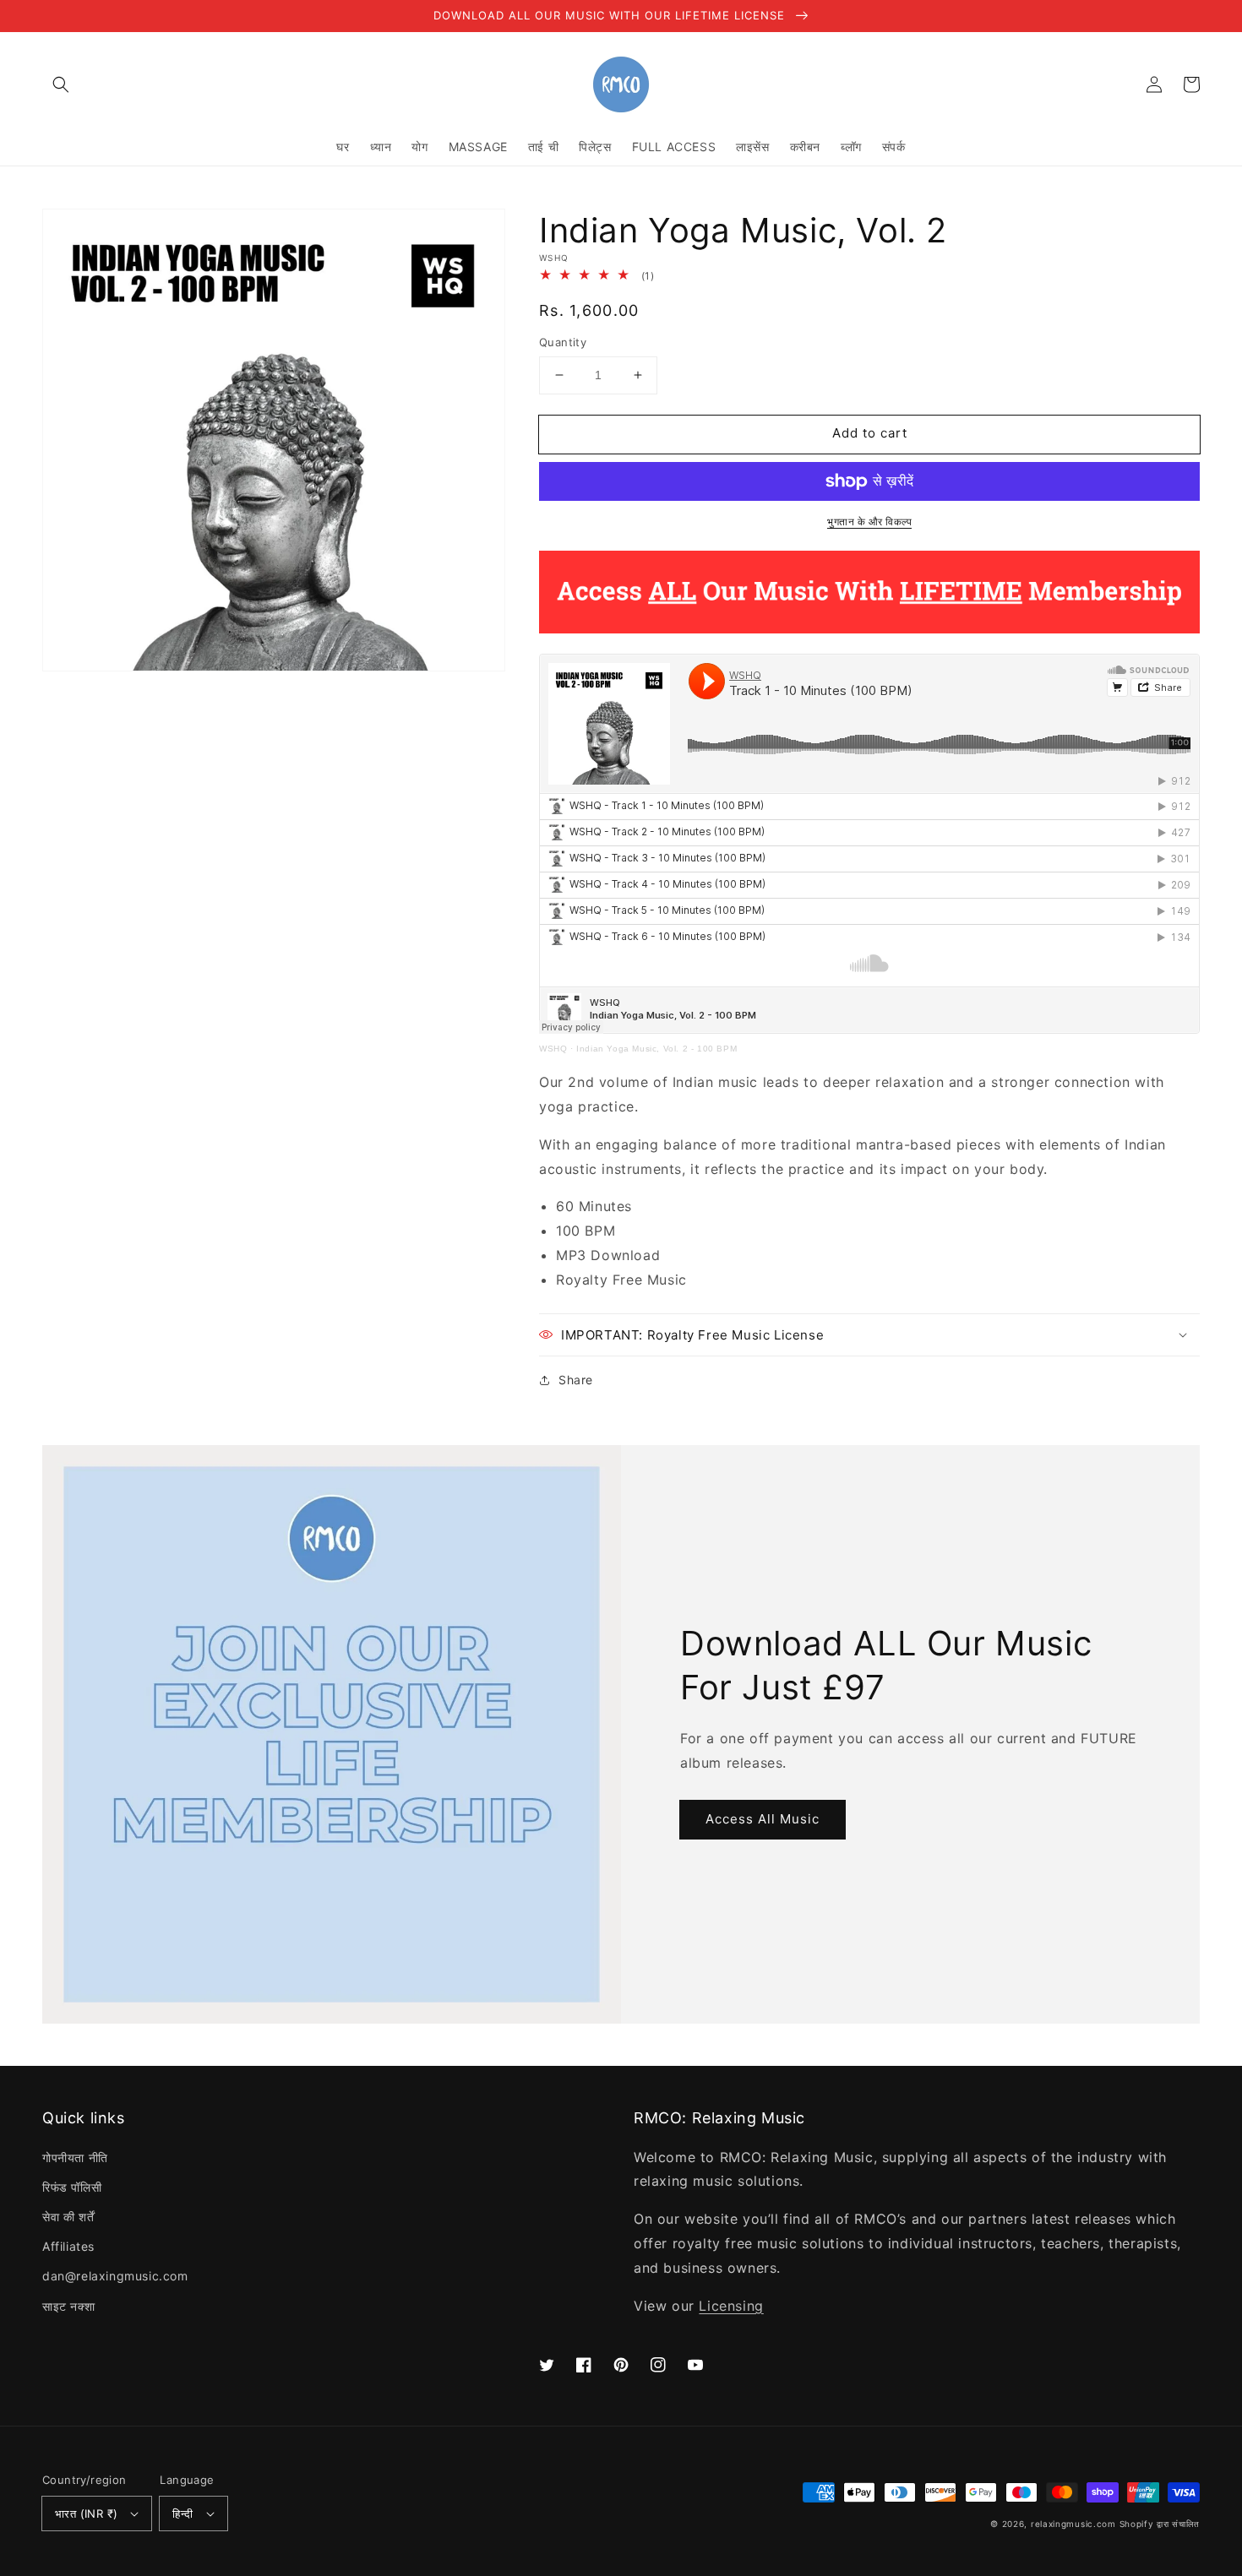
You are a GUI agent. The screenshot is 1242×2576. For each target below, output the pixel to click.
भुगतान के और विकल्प (869, 522)
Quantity (563, 342)
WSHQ (553, 1049)
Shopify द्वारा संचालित (1160, 2524)
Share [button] (576, 1380)
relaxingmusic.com (1073, 2524)
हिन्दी (182, 2514)
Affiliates (68, 2246)
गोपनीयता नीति (75, 2158)
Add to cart (870, 433)
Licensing (731, 2306)
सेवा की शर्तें (68, 2217)
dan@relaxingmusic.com (115, 2276)
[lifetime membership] (869, 628)
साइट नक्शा (68, 2306)
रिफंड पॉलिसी (72, 2187)
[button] (61, 84)
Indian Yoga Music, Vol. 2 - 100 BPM (656, 1049)
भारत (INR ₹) (86, 2514)
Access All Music (763, 1819)
